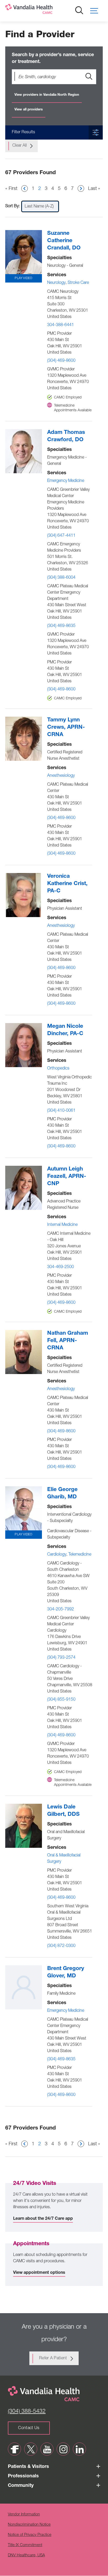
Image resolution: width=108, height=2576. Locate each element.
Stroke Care (78, 283)
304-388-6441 (61, 325)
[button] (96, 11)
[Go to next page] (81, 188)
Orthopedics (58, 1069)
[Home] (46, 10)
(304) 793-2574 (61, 1658)
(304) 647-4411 (61, 536)
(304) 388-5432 (27, 2412)
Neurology (56, 283)
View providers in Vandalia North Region (47, 95)
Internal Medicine (62, 1225)
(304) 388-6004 (61, 578)
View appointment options (39, 2273)
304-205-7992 (61, 1610)
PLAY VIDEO (23, 278)
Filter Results (23, 132)
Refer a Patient (53, 2359)
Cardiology (57, 1555)
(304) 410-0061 (61, 1111)
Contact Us (29, 2428)
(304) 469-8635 (61, 626)
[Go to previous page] (25, 188)
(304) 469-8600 (61, 361)
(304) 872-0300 (61, 1946)
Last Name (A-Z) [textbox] (39, 207)
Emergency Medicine (66, 481)
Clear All (20, 146)
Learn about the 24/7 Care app (43, 2219)
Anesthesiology (61, 776)
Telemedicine (80, 1555)
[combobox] (40, 206)
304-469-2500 (61, 1267)
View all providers (29, 110)
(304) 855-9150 (61, 1700)
